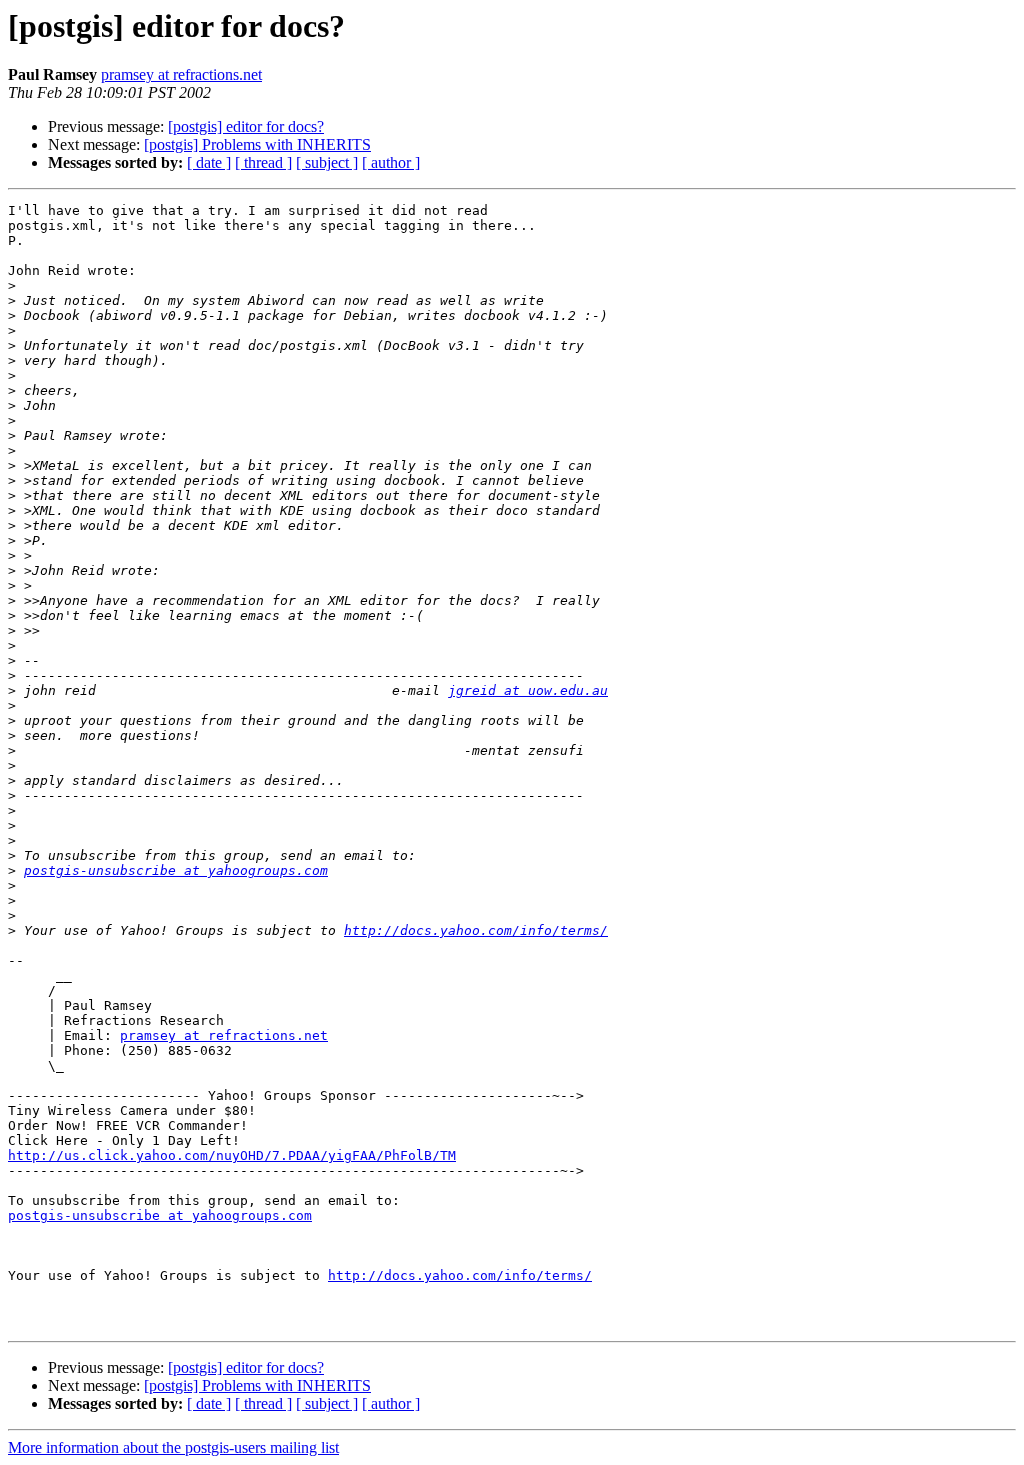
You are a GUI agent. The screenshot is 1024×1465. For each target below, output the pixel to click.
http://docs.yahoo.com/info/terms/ (476, 930)
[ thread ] (263, 162)
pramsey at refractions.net (181, 74)
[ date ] (209, 162)
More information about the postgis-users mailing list (173, 1447)
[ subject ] (327, 162)
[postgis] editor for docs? (246, 126)
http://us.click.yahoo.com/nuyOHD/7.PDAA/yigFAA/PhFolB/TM (232, 1155)
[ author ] (391, 162)
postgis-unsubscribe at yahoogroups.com (176, 870)
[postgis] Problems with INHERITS (257, 144)
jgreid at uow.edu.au (528, 690)
